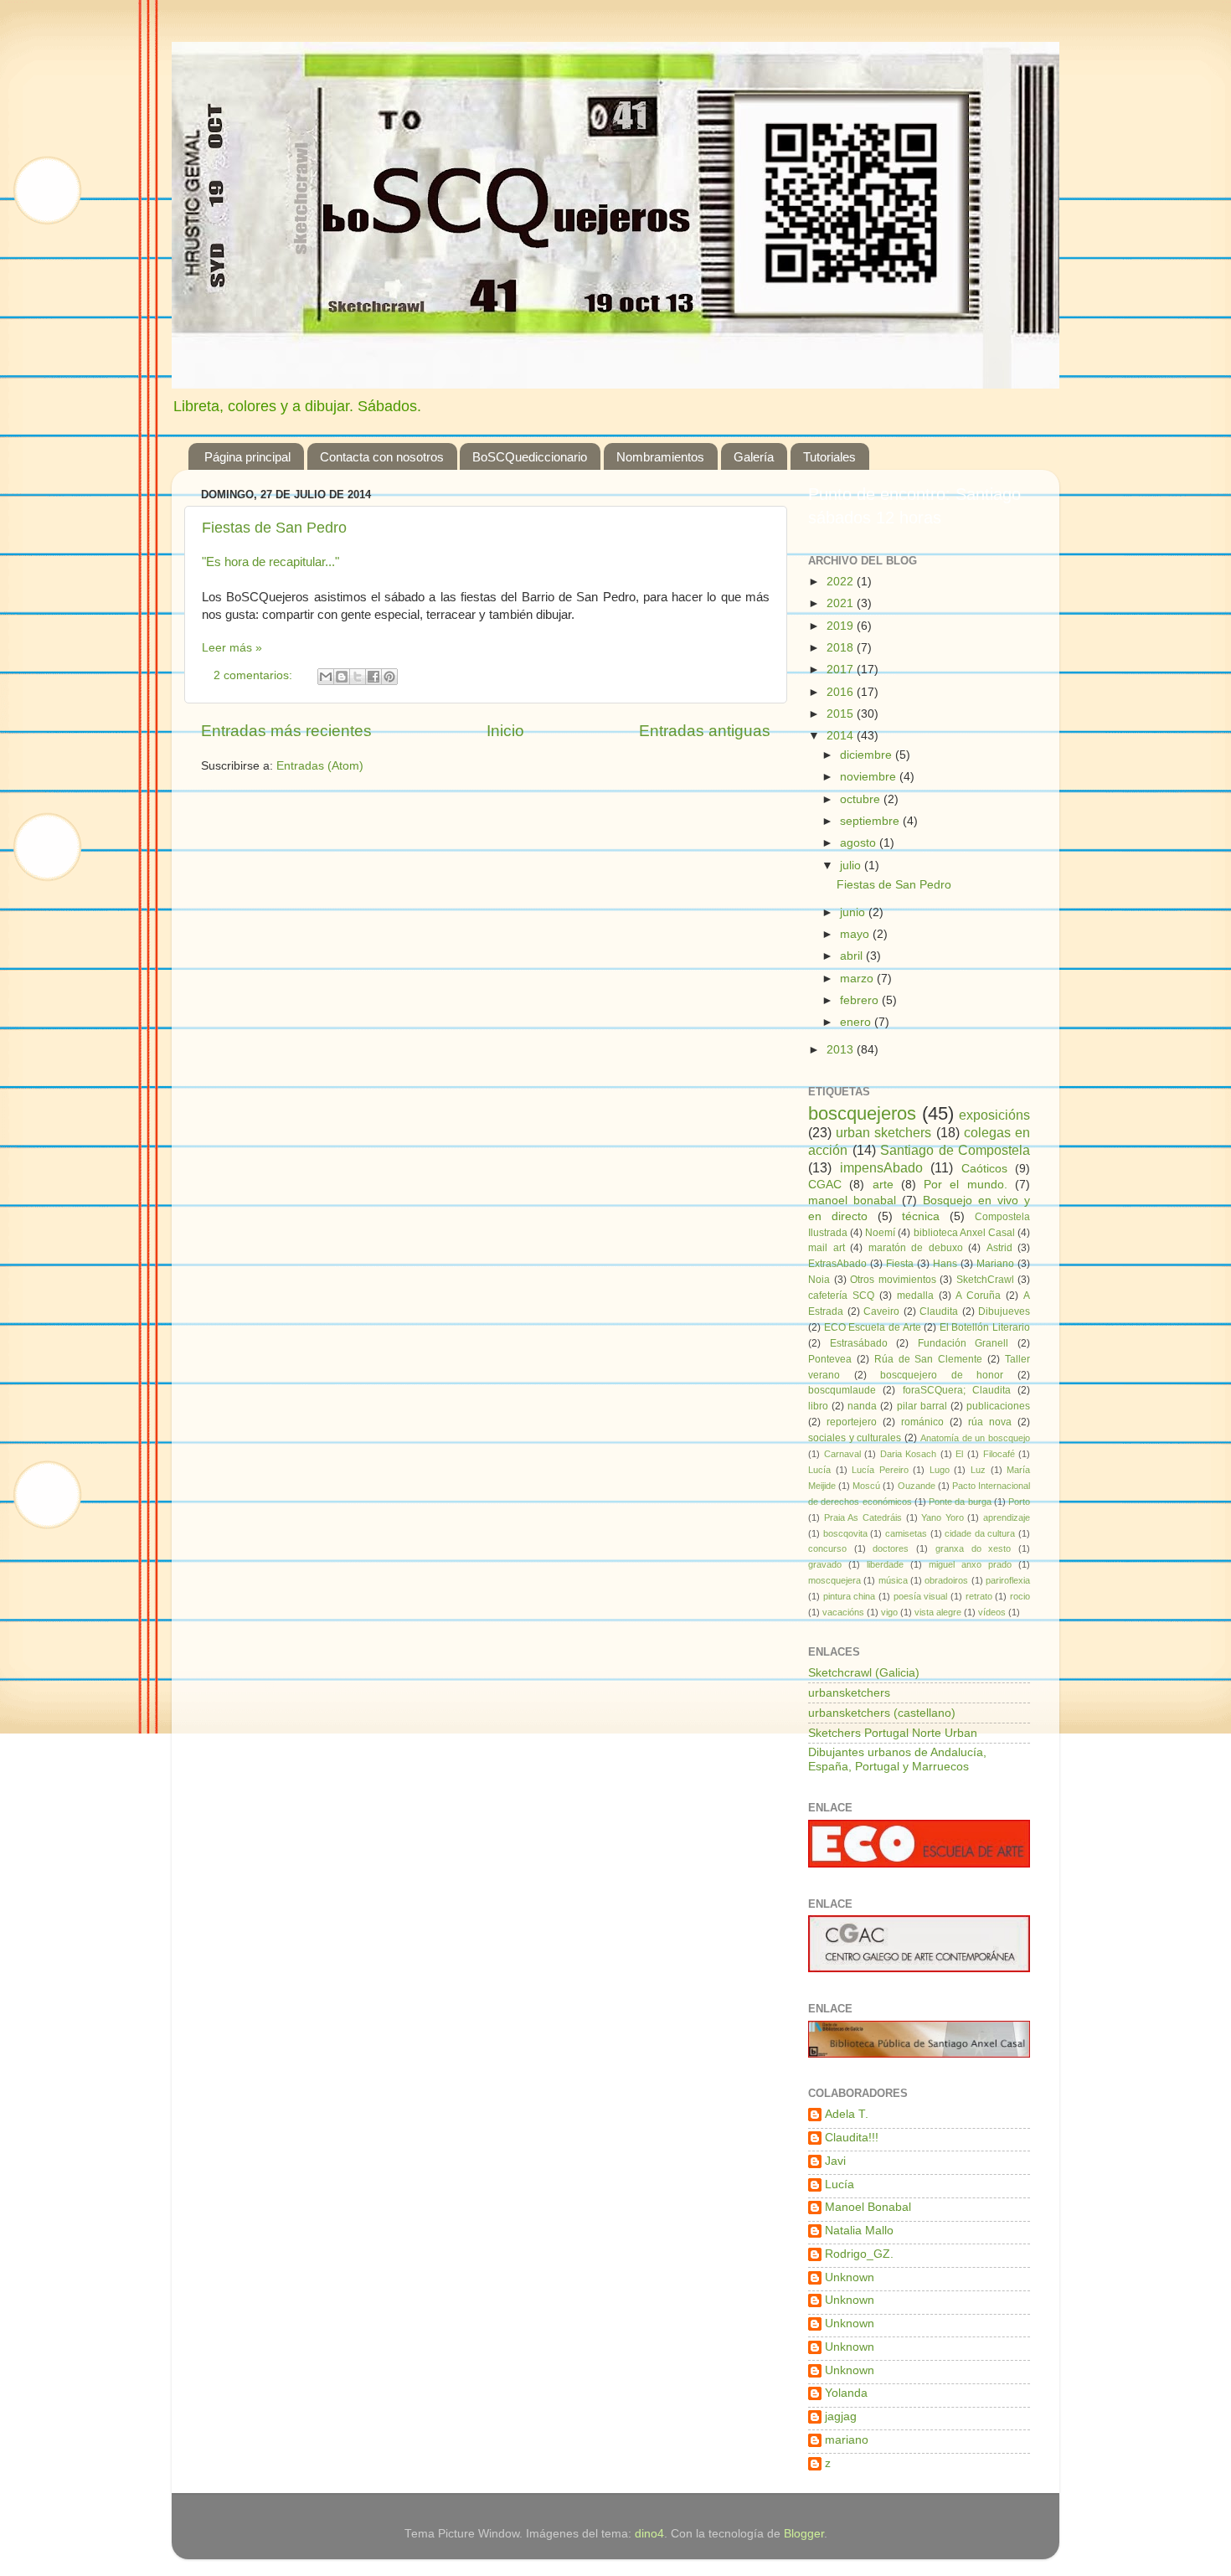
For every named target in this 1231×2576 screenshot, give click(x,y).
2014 (842, 736)
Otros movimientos (893, 1280)
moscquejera (834, 1580)
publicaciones (998, 1406)
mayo (856, 934)
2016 (842, 692)
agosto (860, 843)
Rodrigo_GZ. (859, 2254)
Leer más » (232, 648)
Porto (1019, 1502)
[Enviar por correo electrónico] (326, 677)
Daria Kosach (909, 1454)
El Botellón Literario (985, 1327)
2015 (842, 714)
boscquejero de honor (942, 1375)
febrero (861, 1000)
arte (883, 1185)
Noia (819, 1280)
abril (853, 956)
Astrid (999, 1248)
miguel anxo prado (970, 1564)
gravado (825, 1564)
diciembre (868, 755)
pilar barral (922, 1406)
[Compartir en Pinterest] (389, 677)
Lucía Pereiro (880, 1470)
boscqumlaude (842, 1390)
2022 (842, 582)
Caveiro (881, 1311)
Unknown (850, 2277)
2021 (842, 603)
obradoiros (946, 1580)
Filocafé (999, 1454)
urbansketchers (849, 1693)
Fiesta (900, 1264)
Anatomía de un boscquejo (975, 1438)
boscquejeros (862, 1113)
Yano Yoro (943, 1517)
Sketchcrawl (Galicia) (864, 1673)
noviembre (870, 777)
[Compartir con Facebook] (373, 677)
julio (852, 866)
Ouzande (917, 1486)
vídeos (992, 1612)
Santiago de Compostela (955, 1150)
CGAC (825, 1185)
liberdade (885, 1564)
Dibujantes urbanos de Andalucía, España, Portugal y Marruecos (897, 1759)
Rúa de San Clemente (929, 1359)
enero (857, 1022)
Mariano (995, 1264)
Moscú (866, 1486)
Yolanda (846, 2393)
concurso (827, 1548)
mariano (847, 2440)
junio (854, 912)
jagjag (841, 2416)
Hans (945, 1264)
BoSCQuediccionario (530, 457)
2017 (842, 670)
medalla (915, 1296)
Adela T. (847, 2114)
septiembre (871, 821)
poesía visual (921, 1596)
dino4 (649, 2534)
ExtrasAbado (837, 1264)
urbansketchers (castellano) (882, 1713)
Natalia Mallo (859, 2231)
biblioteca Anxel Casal (964, 1233)
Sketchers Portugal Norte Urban (893, 1733)
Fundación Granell (963, 1343)
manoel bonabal (852, 1200)
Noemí (880, 1233)
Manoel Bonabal (868, 2207)
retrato (979, 1596)
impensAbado (881, 1167)
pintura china (850, 1596)
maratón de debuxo (916, 1248)
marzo (858, 979)
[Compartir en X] (358, 677)
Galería (754, 457)
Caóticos (984, 1169)
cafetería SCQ (841, 1296)
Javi (835, 2161)
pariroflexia (1008, 1580)
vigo (889, 1612)
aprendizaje (1007, 1517)
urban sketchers (883, 1132)
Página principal (247, 457)
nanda (862, 1406)
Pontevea (830, 1359)
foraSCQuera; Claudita (957, 1390)
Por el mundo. (966, 1185)
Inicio (505, 731)
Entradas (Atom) (320, 766)
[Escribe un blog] (342, 677)
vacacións (843, 1612)
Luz (978, 1470)
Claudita (939, 1311)
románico (922, 1422)
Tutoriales (829, 457)
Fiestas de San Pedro (274, 528)
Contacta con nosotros (382, 457)
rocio (1020, 1596)
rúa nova (990, 1422)
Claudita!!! (852, 2138)
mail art (827, 1248)
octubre (862, 799)
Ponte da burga (960, 1502)
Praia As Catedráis (863, 1517)
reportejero (852, 1422)
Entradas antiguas (705, 731)
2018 (842, 648)
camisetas (906, 1533)
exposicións (994, 1115)
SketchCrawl (985, 1280)
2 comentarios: (255, 675)
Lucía (819, 1470)
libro (818, 1406)
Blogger (804, 2534)
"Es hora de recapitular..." (270, 562)
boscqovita (845, 1533)
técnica (921, 1216)
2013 (842, 1050)
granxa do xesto (973, 1548)
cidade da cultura (980, 1533)
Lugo (940, 1470)
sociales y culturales (855, 1438)
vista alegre (938, 1612)
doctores (891, 1548)
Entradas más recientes (286, 731)
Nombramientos (660, 457)
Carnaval (842, 1454)
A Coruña (978, 1296)
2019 (842, 626)
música (893, 1580)
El (959, 1454)
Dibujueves (1004, 1311)
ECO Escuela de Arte (873, 1327)
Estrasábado (859, 1343)
